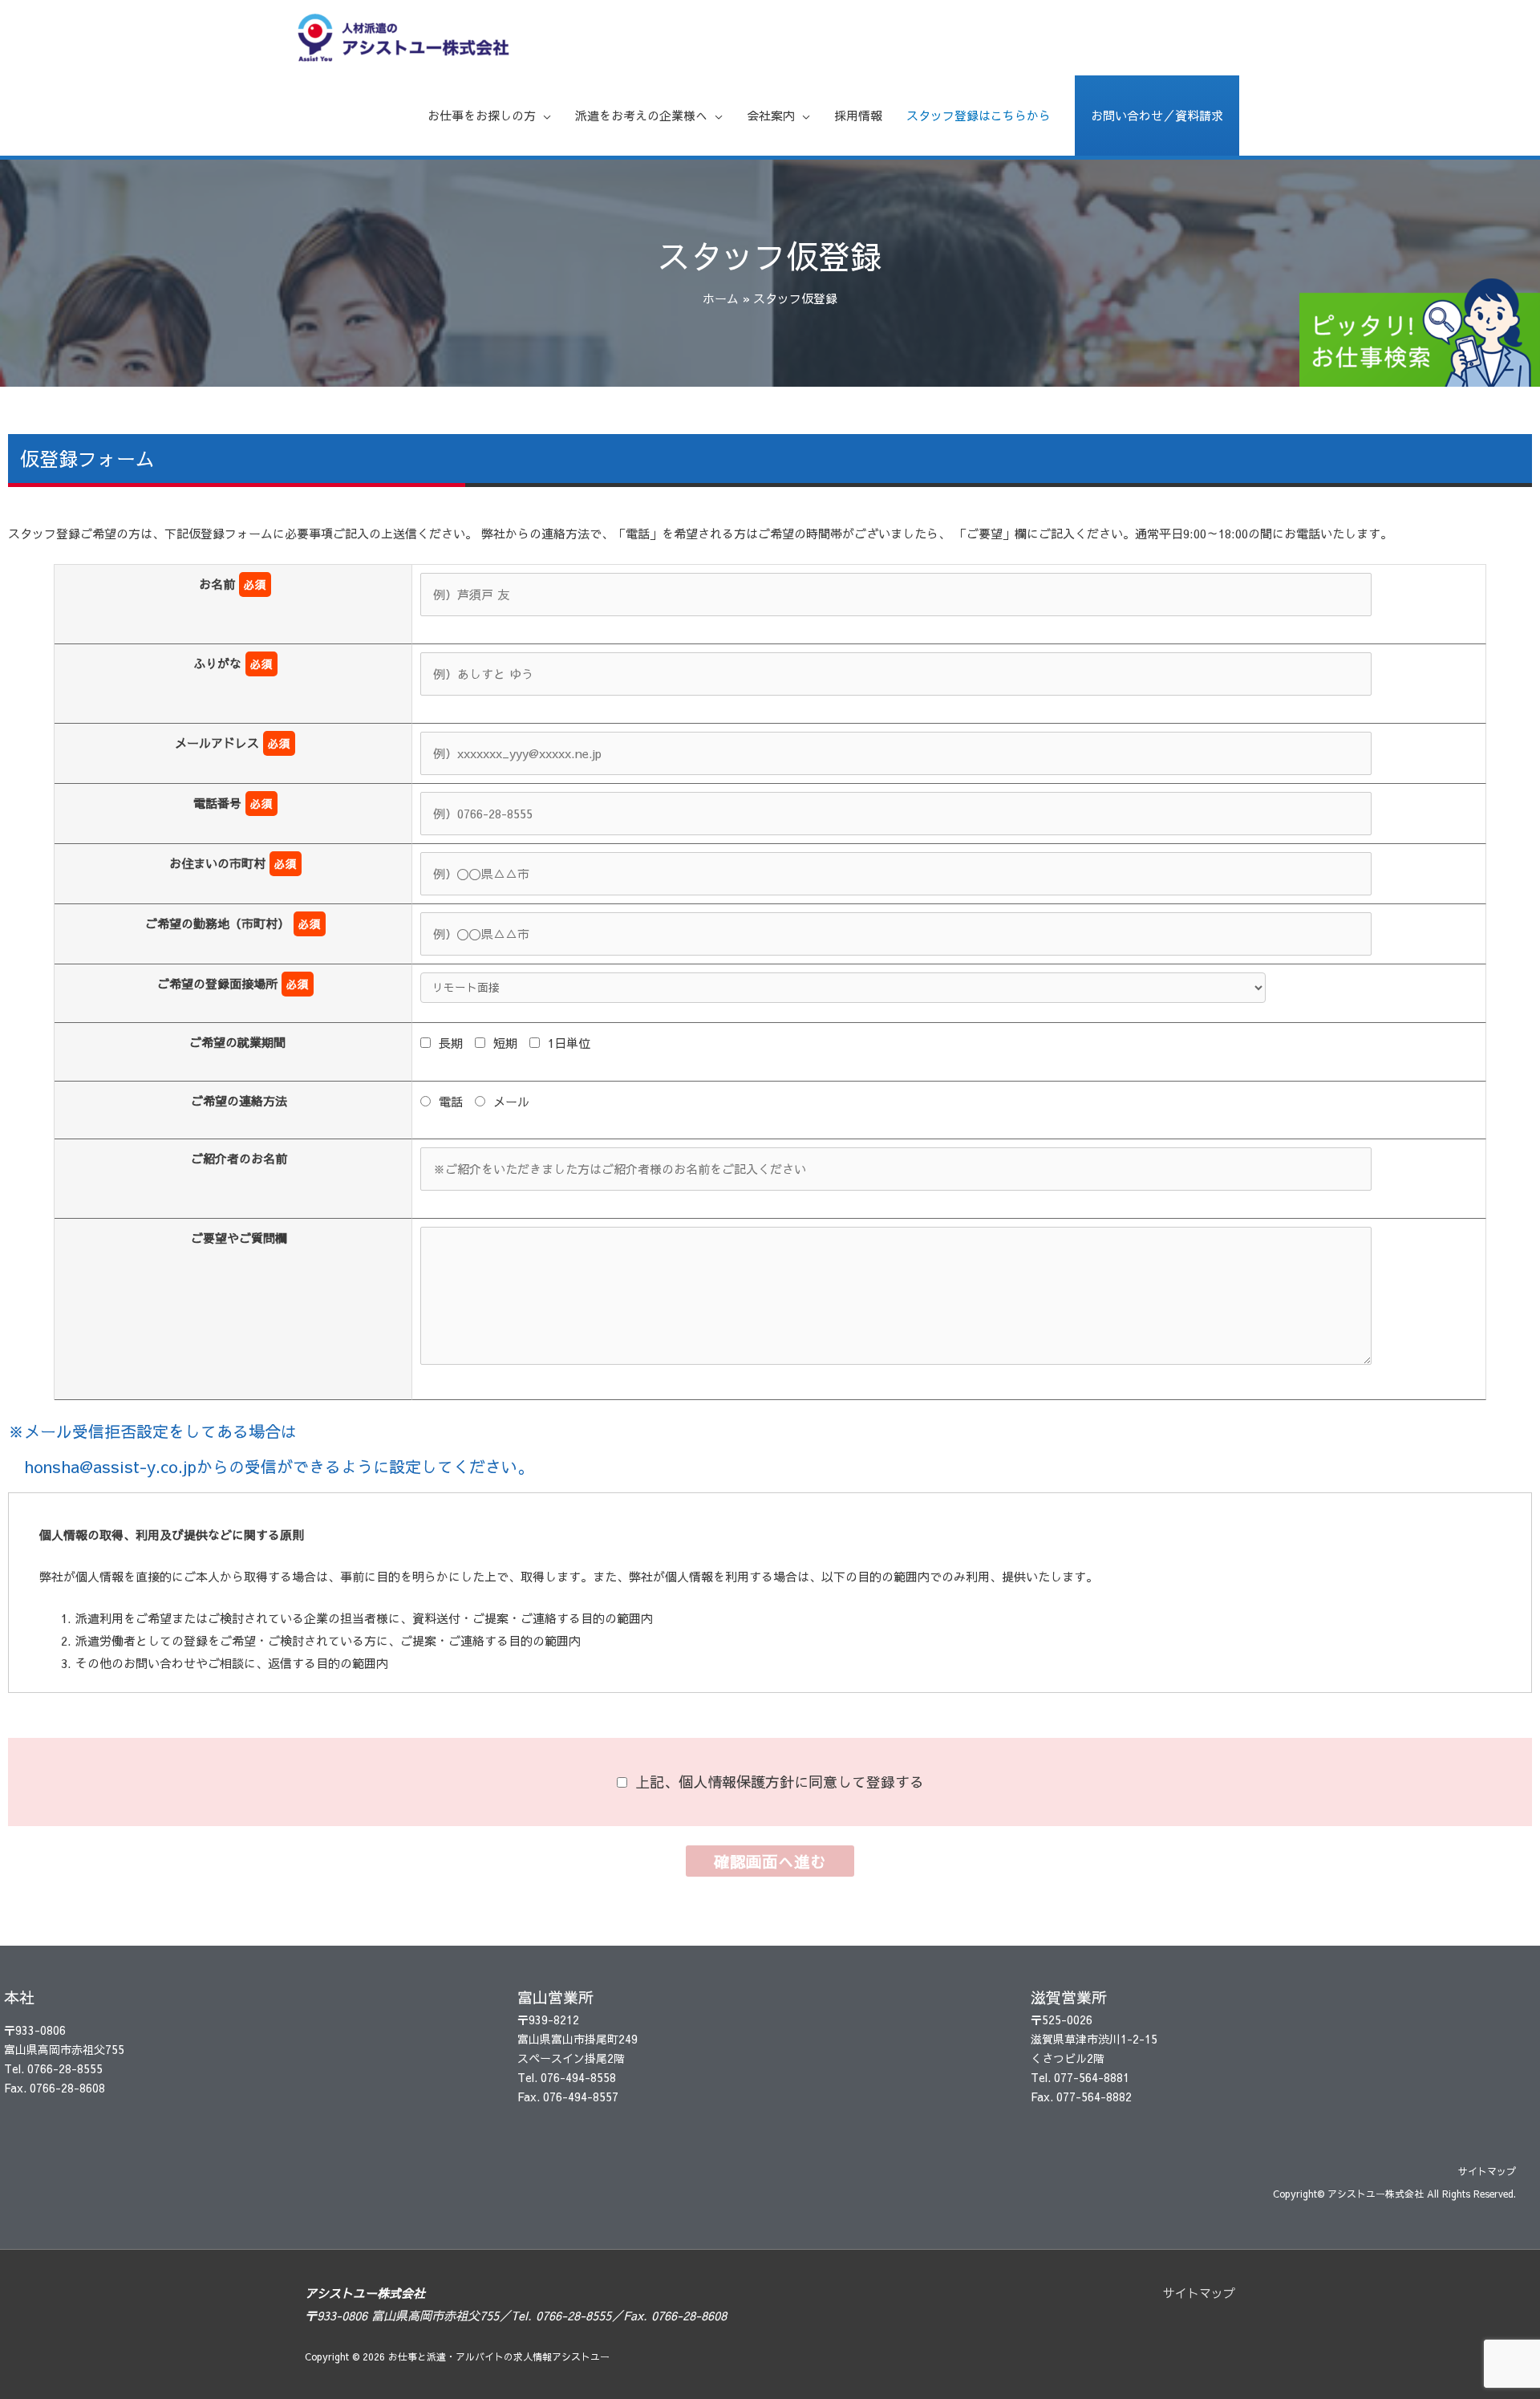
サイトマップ (1487, 2171)
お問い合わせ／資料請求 (1157, 115)
